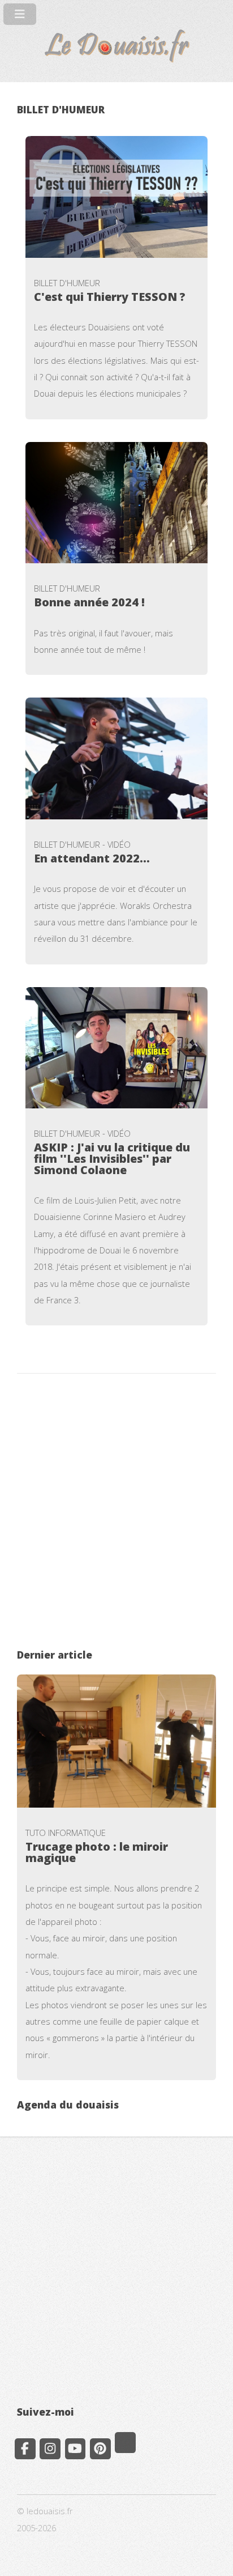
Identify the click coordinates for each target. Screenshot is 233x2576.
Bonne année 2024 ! (89, 602)
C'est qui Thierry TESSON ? (110, 297)
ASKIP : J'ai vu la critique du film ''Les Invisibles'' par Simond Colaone (112, 1159)
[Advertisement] (116, 1513)
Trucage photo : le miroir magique (97, 1852)
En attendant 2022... (92, 858)
